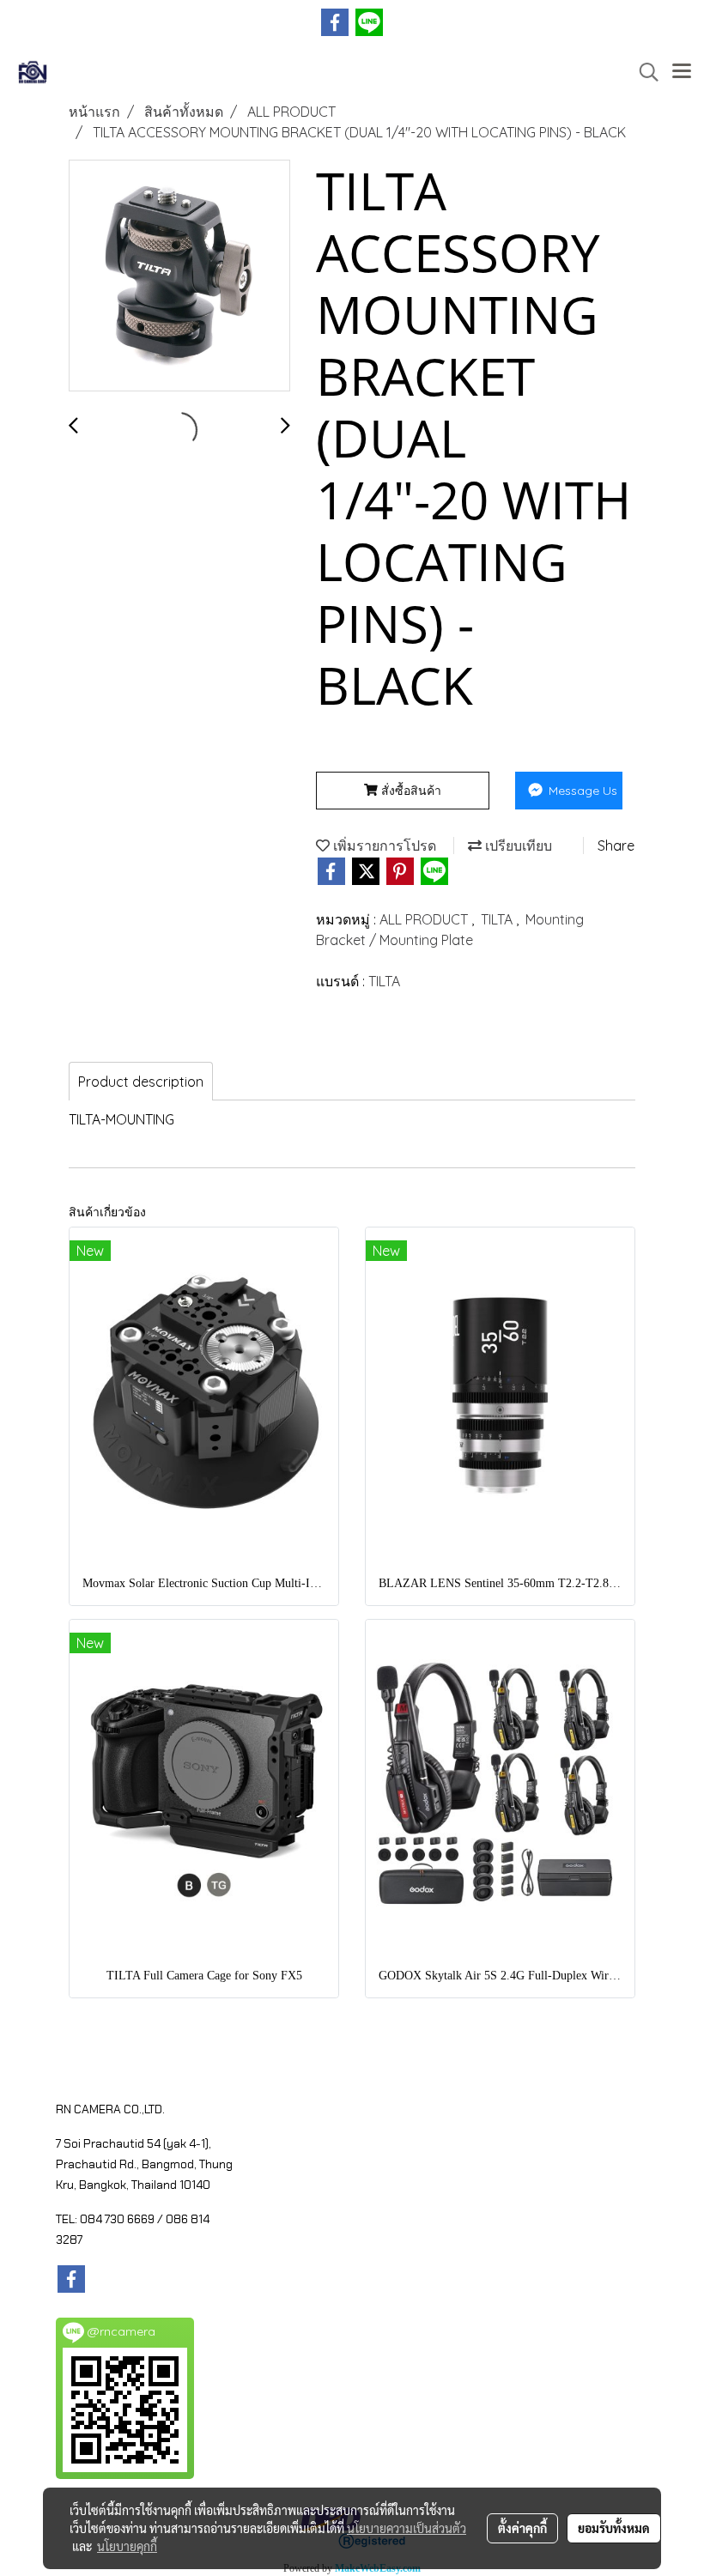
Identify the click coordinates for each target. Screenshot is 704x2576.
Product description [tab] (141, 1082)
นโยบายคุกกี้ (127, 2546)
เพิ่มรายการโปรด (383, 846)
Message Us (581, 791)
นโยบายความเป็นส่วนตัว (407, 2528)
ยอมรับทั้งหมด (614, 2528)
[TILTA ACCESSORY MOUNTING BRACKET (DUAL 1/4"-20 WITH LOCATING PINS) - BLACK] (179, 276)
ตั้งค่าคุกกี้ (522, 2528)
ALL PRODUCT (425, 919)
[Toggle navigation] (682, 72)
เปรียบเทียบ (517, 846)
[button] (643, 72)
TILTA (498, 919)
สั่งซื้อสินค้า (410, 791)
